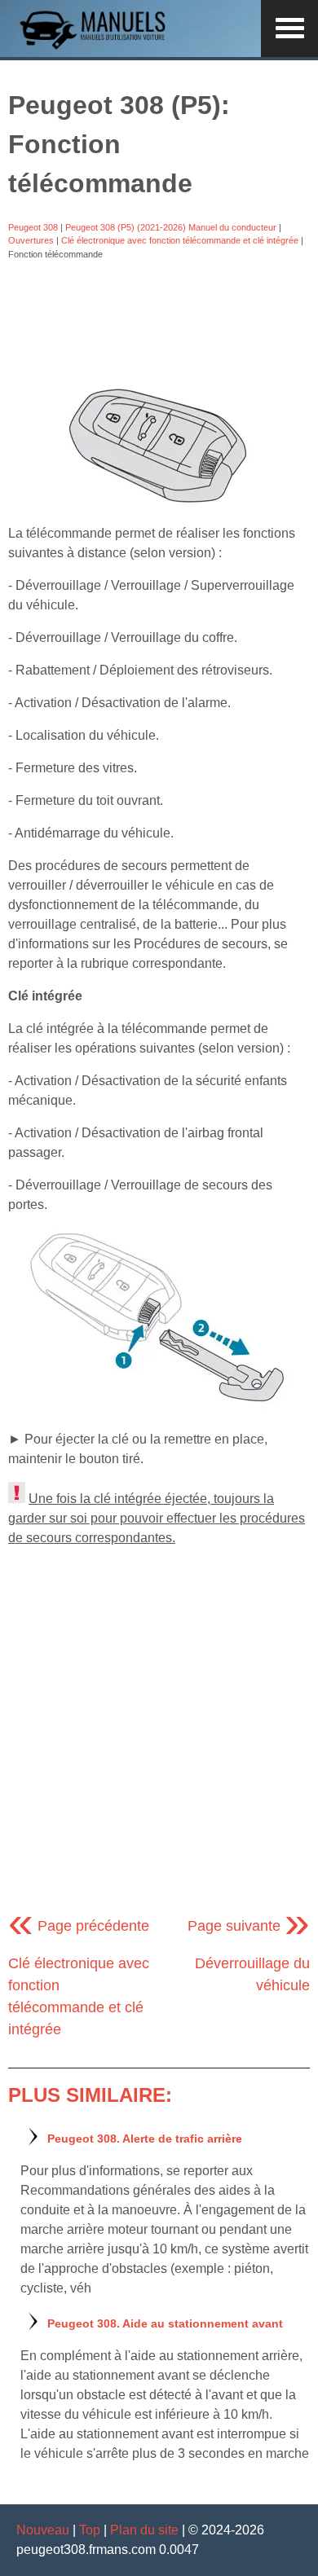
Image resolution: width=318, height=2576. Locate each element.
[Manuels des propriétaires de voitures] (98, 47)
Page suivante (249, 1926)
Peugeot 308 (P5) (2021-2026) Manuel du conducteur (171, 227)
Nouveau (43, 2530)
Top (90, 2530)
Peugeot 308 (33, 227)
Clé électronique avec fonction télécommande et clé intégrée (180, 240)
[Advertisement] (159, 323)
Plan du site (144, 2530)
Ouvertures (31, 240)
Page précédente (79, 1926)
